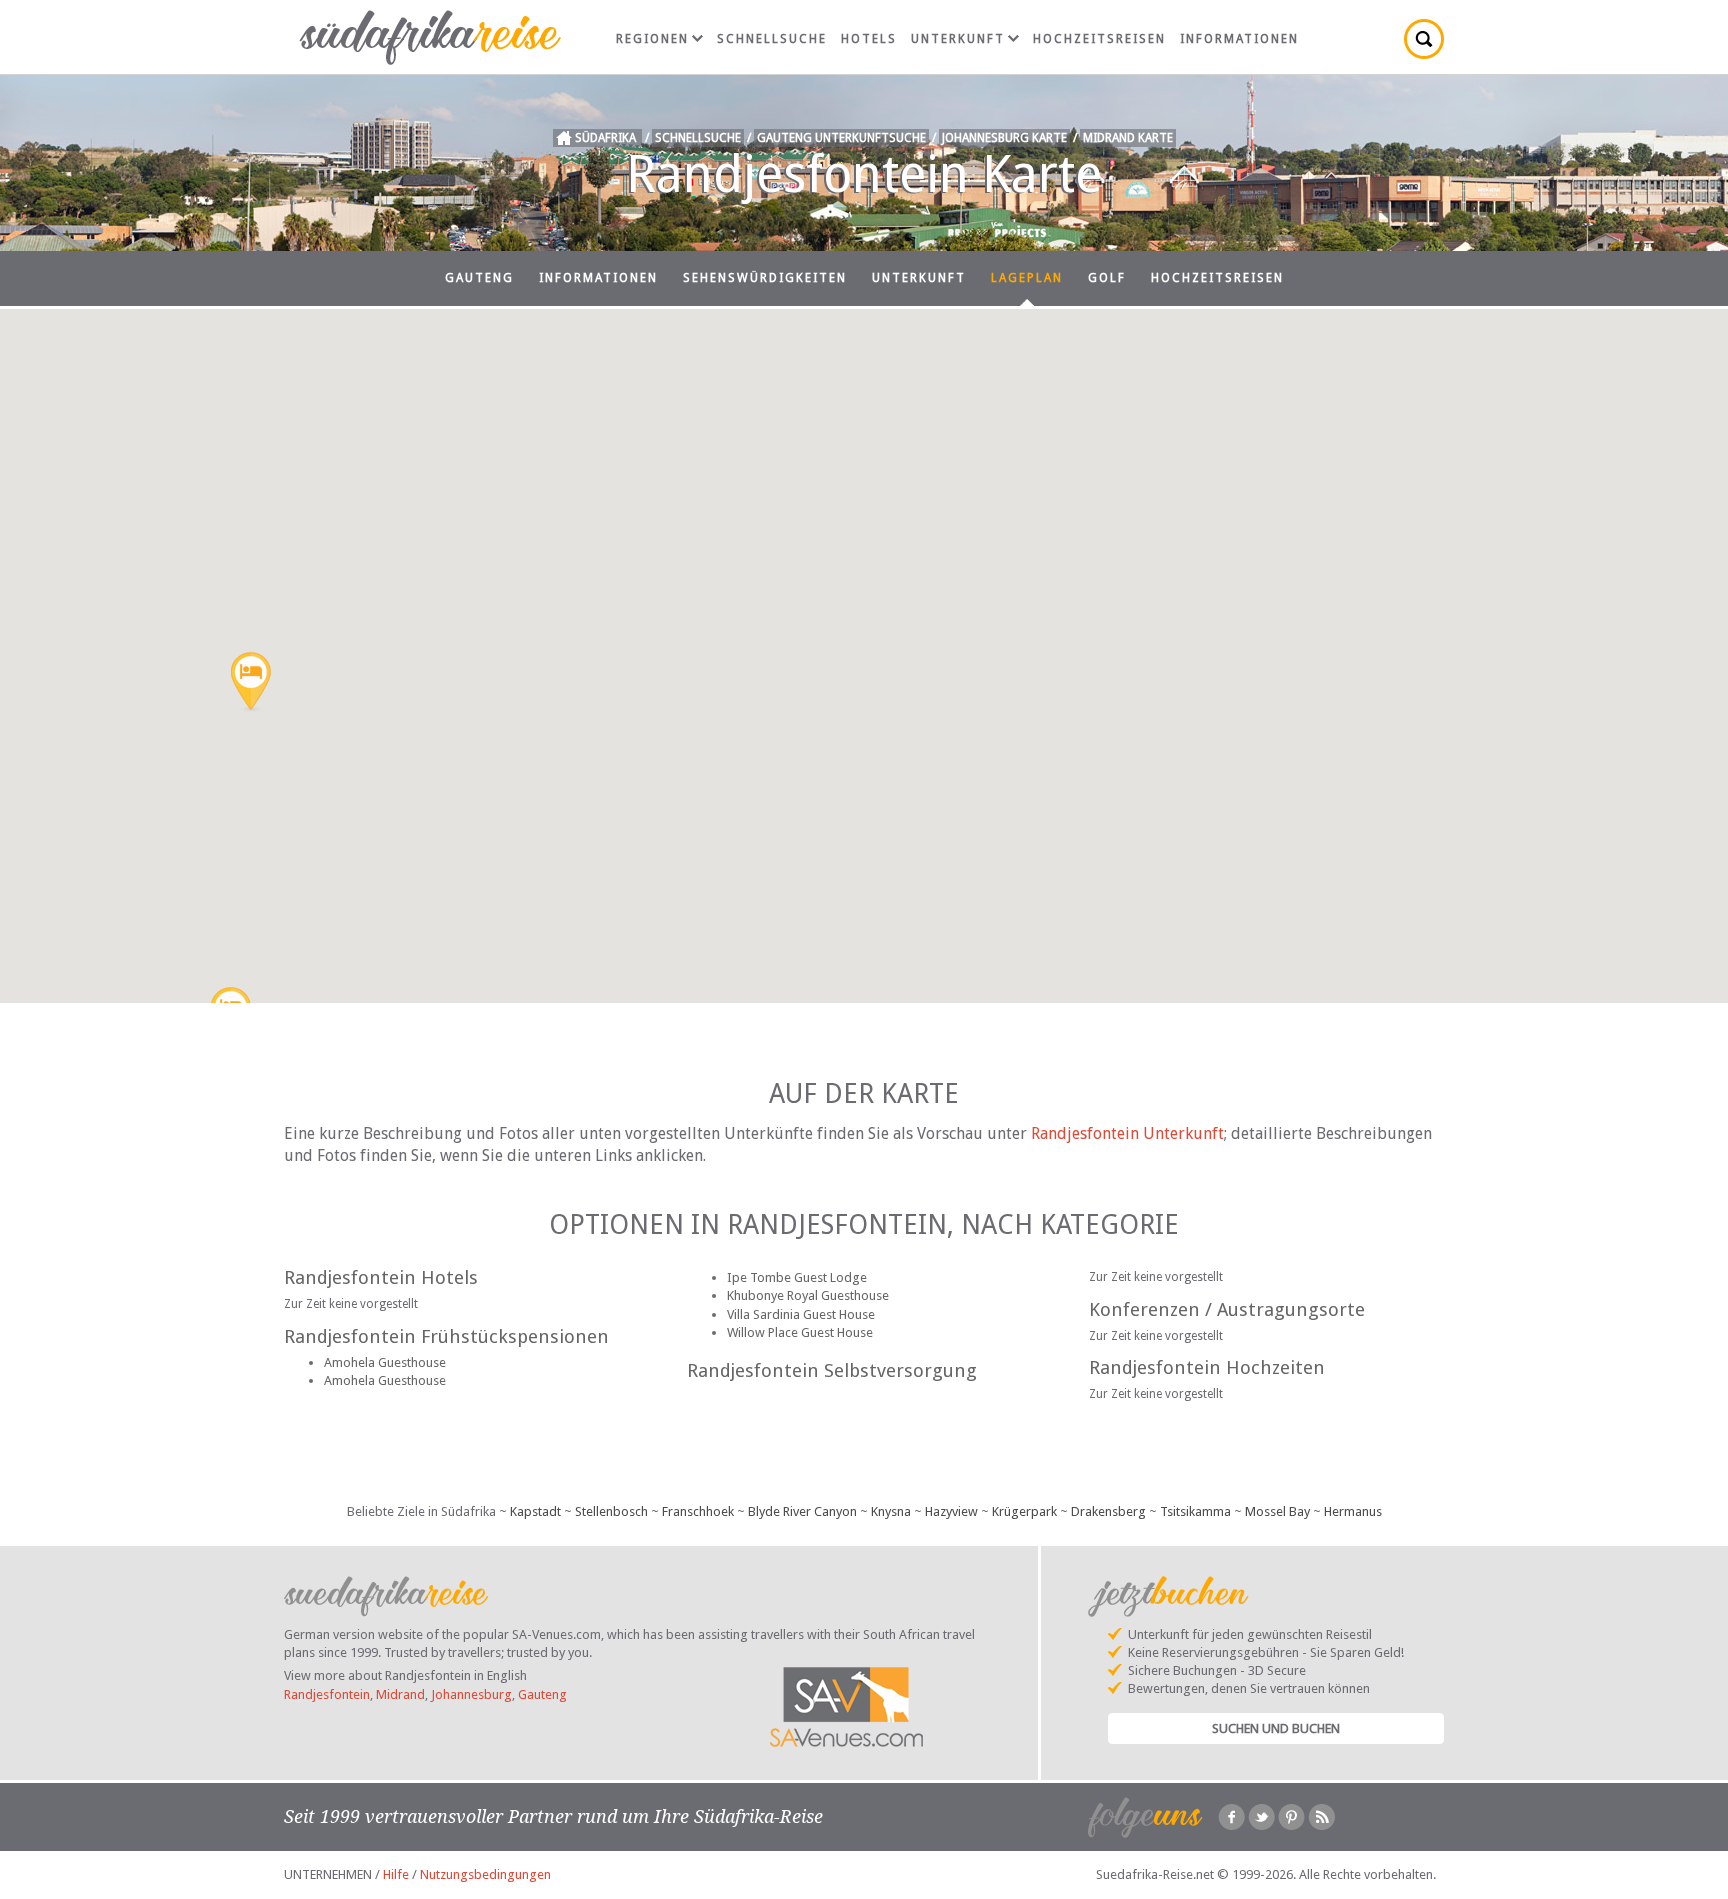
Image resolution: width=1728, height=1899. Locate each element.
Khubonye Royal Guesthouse (808, 1295)
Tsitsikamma (1195, 1511)
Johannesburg (471, 1694)
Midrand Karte (1128, 138)
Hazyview (951, 1511)
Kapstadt (535, 1511)
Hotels (869, 39)
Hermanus (1353, 1511)
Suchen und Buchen (1276, 1728)
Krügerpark (1024, 1511)
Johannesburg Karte (1004, 138)
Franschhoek (698, 1511)
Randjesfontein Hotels (381, 1277)
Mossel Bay (1277, 1511)
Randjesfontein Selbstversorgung (832, 1370)
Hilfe (396, 1874)
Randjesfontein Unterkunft (1127, 1133)
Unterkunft (958, 39)
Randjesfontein (327, 1694)
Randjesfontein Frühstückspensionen (446, 1336)
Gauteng (479, 278)
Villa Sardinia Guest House (801, 1314)
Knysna (891, 1511)
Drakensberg (1108, 1511)
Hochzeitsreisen (1099, 39)
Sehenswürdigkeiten (765, 278)
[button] (251, 683)
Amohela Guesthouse (385, 1362)
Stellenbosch (611, 1511)
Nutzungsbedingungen (485, 1874)
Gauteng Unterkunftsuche (841, 138)
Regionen (652, 39)
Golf (1107, 278)
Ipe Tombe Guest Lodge (797, 1277)
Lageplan (1027, 278)
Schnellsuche (772, 39)
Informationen (1239, 39)
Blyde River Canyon (802, 1511)
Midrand (400, 1694)
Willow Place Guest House (800, 1332)
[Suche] (1424, 39)
